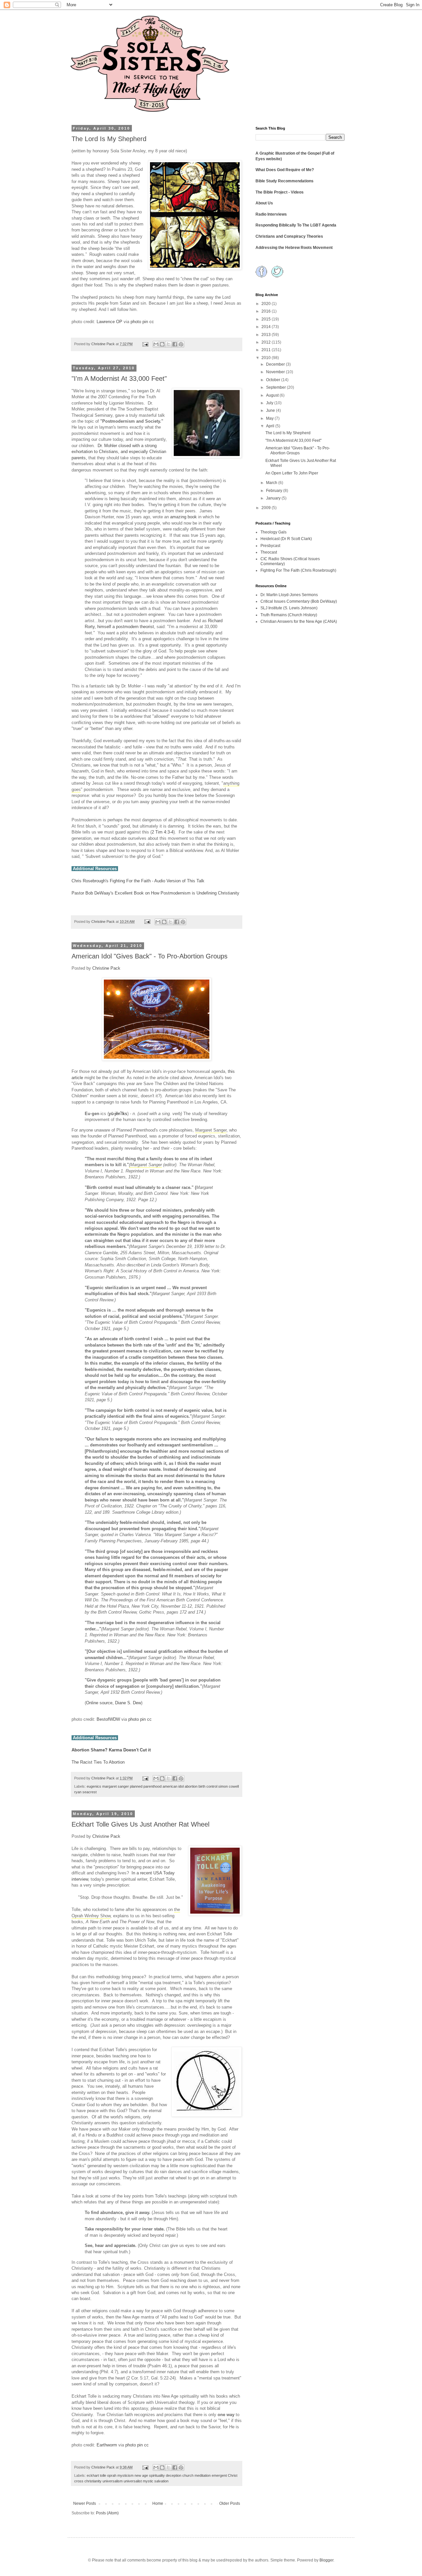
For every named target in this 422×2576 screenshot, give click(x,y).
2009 (267, 508)
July (270, 403)
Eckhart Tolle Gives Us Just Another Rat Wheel (140, 1824)
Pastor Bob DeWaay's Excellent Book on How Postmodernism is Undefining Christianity (155, 893)
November (276, 372)
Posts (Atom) (107, 2513)
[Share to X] (168, 344)
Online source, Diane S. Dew (114, 1703)
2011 (267, 350)
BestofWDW (108, 1719)
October (274, 380)
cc (152, 322)
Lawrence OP (109, 322)
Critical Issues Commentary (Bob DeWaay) (299, 601)
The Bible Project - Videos (280, 192)
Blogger (326, 2560)
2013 (267, 335)
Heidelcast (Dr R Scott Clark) (286, 539)
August (273, 395)
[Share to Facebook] (175, 344)
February (275, 491)
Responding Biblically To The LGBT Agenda (296, 225)
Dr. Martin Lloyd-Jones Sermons (289, 595)
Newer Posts (85, 2503)
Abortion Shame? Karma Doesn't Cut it (111, 1750)
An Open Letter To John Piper (292, 473)
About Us (264, 203)
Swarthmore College (131, 1512)
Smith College (162, 1259)
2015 (267, 319)
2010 (267, 358)
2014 (267, 327)
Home (158, 2503)
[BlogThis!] (162, 344)
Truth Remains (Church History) (289, 615)
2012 (267, 342)
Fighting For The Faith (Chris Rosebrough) (298, 570)
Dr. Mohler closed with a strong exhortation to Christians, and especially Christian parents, (119, 452)
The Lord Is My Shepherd (109, 139)
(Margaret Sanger (145, 1165)
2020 (267, 304)
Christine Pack (106, 968)
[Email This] (156, 344)
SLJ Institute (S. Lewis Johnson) (289, 608)
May (270, 418)
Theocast (269, 552)
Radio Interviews (271, 214)
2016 (267, 311)
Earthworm (107, 2445)
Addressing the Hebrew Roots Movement (294, 248)
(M (131, 1246)
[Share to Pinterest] (181, 344)
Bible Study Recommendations (285, 181)
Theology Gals (273, 532)
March (272, 483)
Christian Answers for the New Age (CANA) (299, 621)
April (271, 426)
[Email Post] (145, 344)
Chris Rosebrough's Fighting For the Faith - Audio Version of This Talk (138, 881)
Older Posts (230, 2503)
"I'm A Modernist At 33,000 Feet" (119, 379)
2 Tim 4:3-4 (163, 832)
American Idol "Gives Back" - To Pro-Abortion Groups (150, 956)
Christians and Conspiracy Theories (289, 236)
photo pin (139, 322)
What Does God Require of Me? (285, 170)
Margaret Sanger (211, 1130)
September (276, 387)
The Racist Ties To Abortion (98, 1762)
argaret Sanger (148, 1246)
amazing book (183, 517)
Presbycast (270, 546)
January (274, 498)
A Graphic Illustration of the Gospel (288, 153)
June (271, 410)
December (276, 364)
